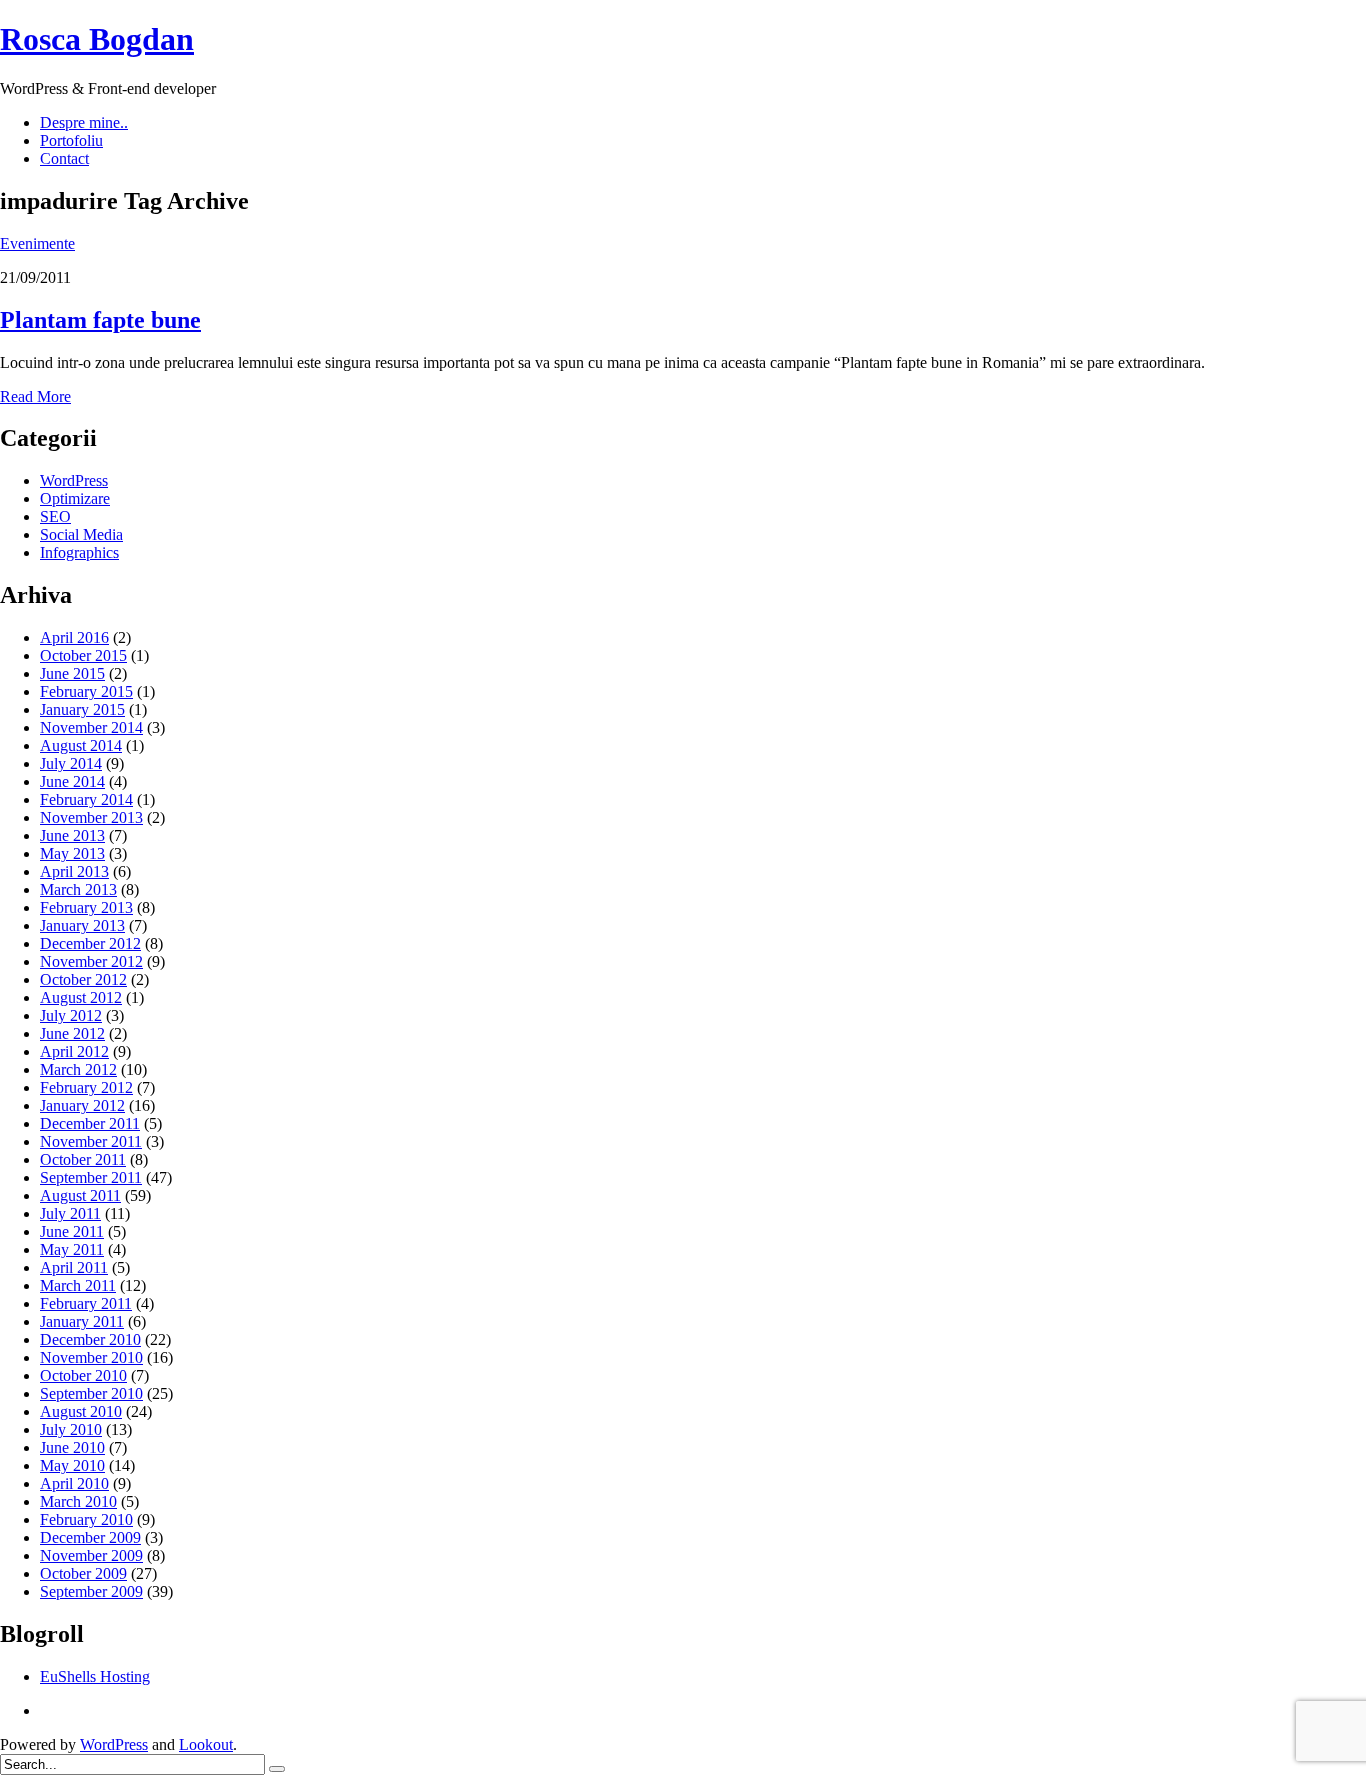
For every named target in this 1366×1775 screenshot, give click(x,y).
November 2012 (91, 961)
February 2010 (86, 1519)
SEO (55, 516)
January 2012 (82, 1105)
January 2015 (82, 709)
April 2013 (74, 871)
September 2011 (91, 1177)
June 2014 (72, 781)
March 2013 (78, 889)
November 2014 (91, 727)
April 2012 (74, 1051)
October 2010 (83, 1375)
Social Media (81, 534)
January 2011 (82, 1321)
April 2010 (74, 1483)
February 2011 (86, 1303)
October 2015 (83, 655)
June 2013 (72, 835)
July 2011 (70, 1213)
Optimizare (75, 498)
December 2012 (90, 943)
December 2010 (90, 1339)
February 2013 (86, 907)
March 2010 (78, 1501)
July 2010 (71, 1429)
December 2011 (90, 1123)
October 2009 (83, 1573)
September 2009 (91, 1591)
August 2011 (80, 1195)
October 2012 (83, 979)
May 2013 (72, 853)
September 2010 (91, 1393)
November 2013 (91, 817)
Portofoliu (71, 140)
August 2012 (81, 997)
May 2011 (72, 1249)
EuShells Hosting (95, 1676)
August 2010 (81, 1411)
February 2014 (86, 799)
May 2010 (72, 1465)
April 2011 (74, 1267)
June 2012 (72, 1033)
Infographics (79, 552)
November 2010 (91, 1357)
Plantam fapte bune (100, 320)
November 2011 (91, 1141)
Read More (35, 396)
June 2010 (72, 1447)
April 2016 (74, 637)
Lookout (206, 1744)
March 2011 (78, 1285)
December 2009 (90, 1537)
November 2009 (91, 1555)
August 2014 (81, 745)
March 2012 (78, 1069)
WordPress (74, 480)
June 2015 (72, 673)
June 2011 (72, 1231)
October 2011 (83, 1159)
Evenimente (37, 243)
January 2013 (82, 925)
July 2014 (71, 763)
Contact (64, 158)
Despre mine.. (84, 122)
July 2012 (71, 1015)
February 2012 (86, 1087)
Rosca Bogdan (97, 39)
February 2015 (86, 691)
